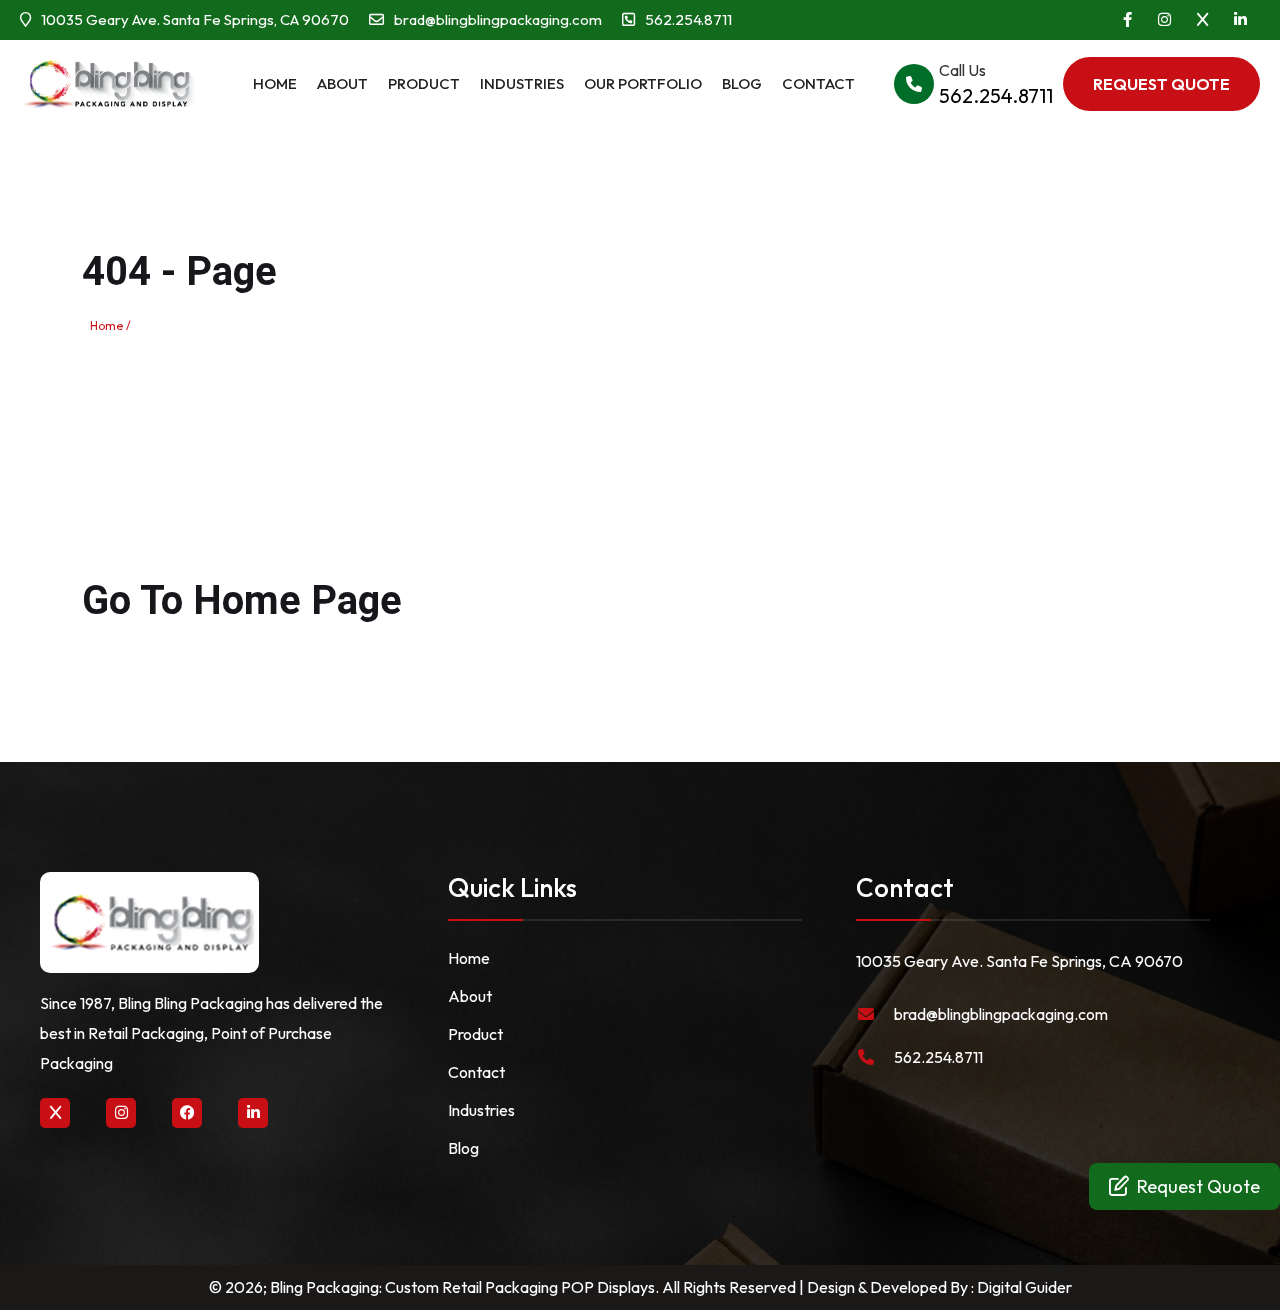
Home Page (297, 600)
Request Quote (1198, 1186)
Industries (522, 83)
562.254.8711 (938, 1057)
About (342, 83)
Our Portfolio (643, 83)
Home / (110, 325)
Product (424, 83)
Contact (818, 83)
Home (275, 83)
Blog (742, 83)
